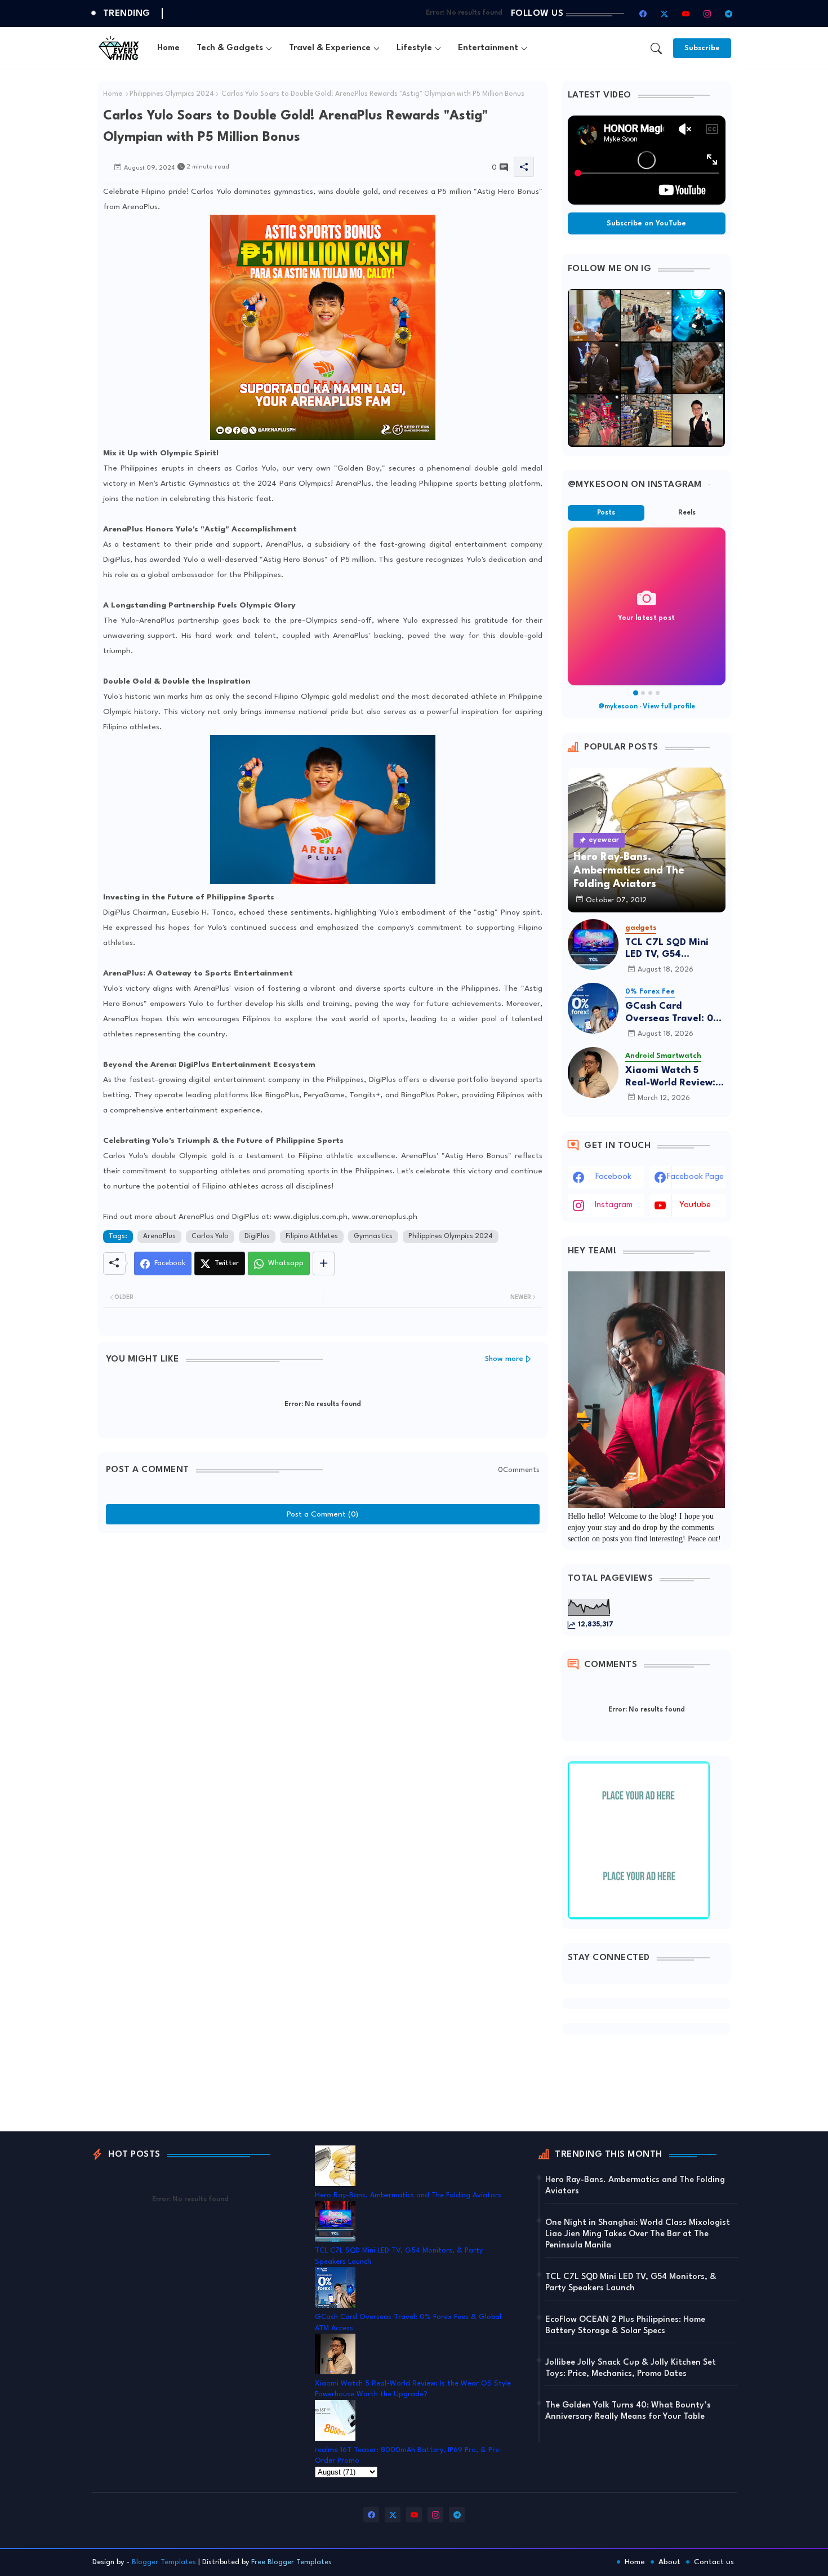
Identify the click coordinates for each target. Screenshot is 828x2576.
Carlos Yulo (210, 1236)
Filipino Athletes (312, 1236)
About (669, 2562)
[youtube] (686, 14)
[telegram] (729, 14)
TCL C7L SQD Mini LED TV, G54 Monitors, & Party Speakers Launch (667, 949)
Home (168, 48)
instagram (614, 1205)
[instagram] (707, 14)
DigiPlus (257, 1236)
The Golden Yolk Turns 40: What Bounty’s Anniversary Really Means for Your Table (628, 2411)
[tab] (168, 48)
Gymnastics (373, 1236)
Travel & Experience (330, 48)
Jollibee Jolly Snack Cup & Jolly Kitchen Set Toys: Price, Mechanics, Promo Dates (631, 2368)
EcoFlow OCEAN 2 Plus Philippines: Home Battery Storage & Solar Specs (625, 2326)
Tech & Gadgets (230, 48)
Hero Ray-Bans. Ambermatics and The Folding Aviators (408, 2195)
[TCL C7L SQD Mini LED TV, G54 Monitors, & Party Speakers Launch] (593, 945)
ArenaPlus (159, 1236)
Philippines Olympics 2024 (172, 94)
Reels (687, 513)
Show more (504, 1359)
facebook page (695, 1177)
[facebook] (643, 14)
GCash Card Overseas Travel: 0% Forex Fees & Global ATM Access (673, 1013)
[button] (656, 48)
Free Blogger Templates (291, 2562)
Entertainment (488, 48)
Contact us (714, 2562)
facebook (613, 1177)
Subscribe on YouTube (646, 223)
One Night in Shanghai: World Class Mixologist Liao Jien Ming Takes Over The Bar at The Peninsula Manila (638, 2234)
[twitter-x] (665, 14)
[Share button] (324, 1263)
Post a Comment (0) (322, 1514)
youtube (695, 1205)
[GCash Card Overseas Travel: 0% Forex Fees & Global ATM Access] (593, 1008)
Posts (606, 513)
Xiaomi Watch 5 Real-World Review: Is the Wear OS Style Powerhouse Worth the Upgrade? (675, 1077)
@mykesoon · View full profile (647, 707)
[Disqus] (323, 1679)
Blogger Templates (164, 2562)
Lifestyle (414, 48)
